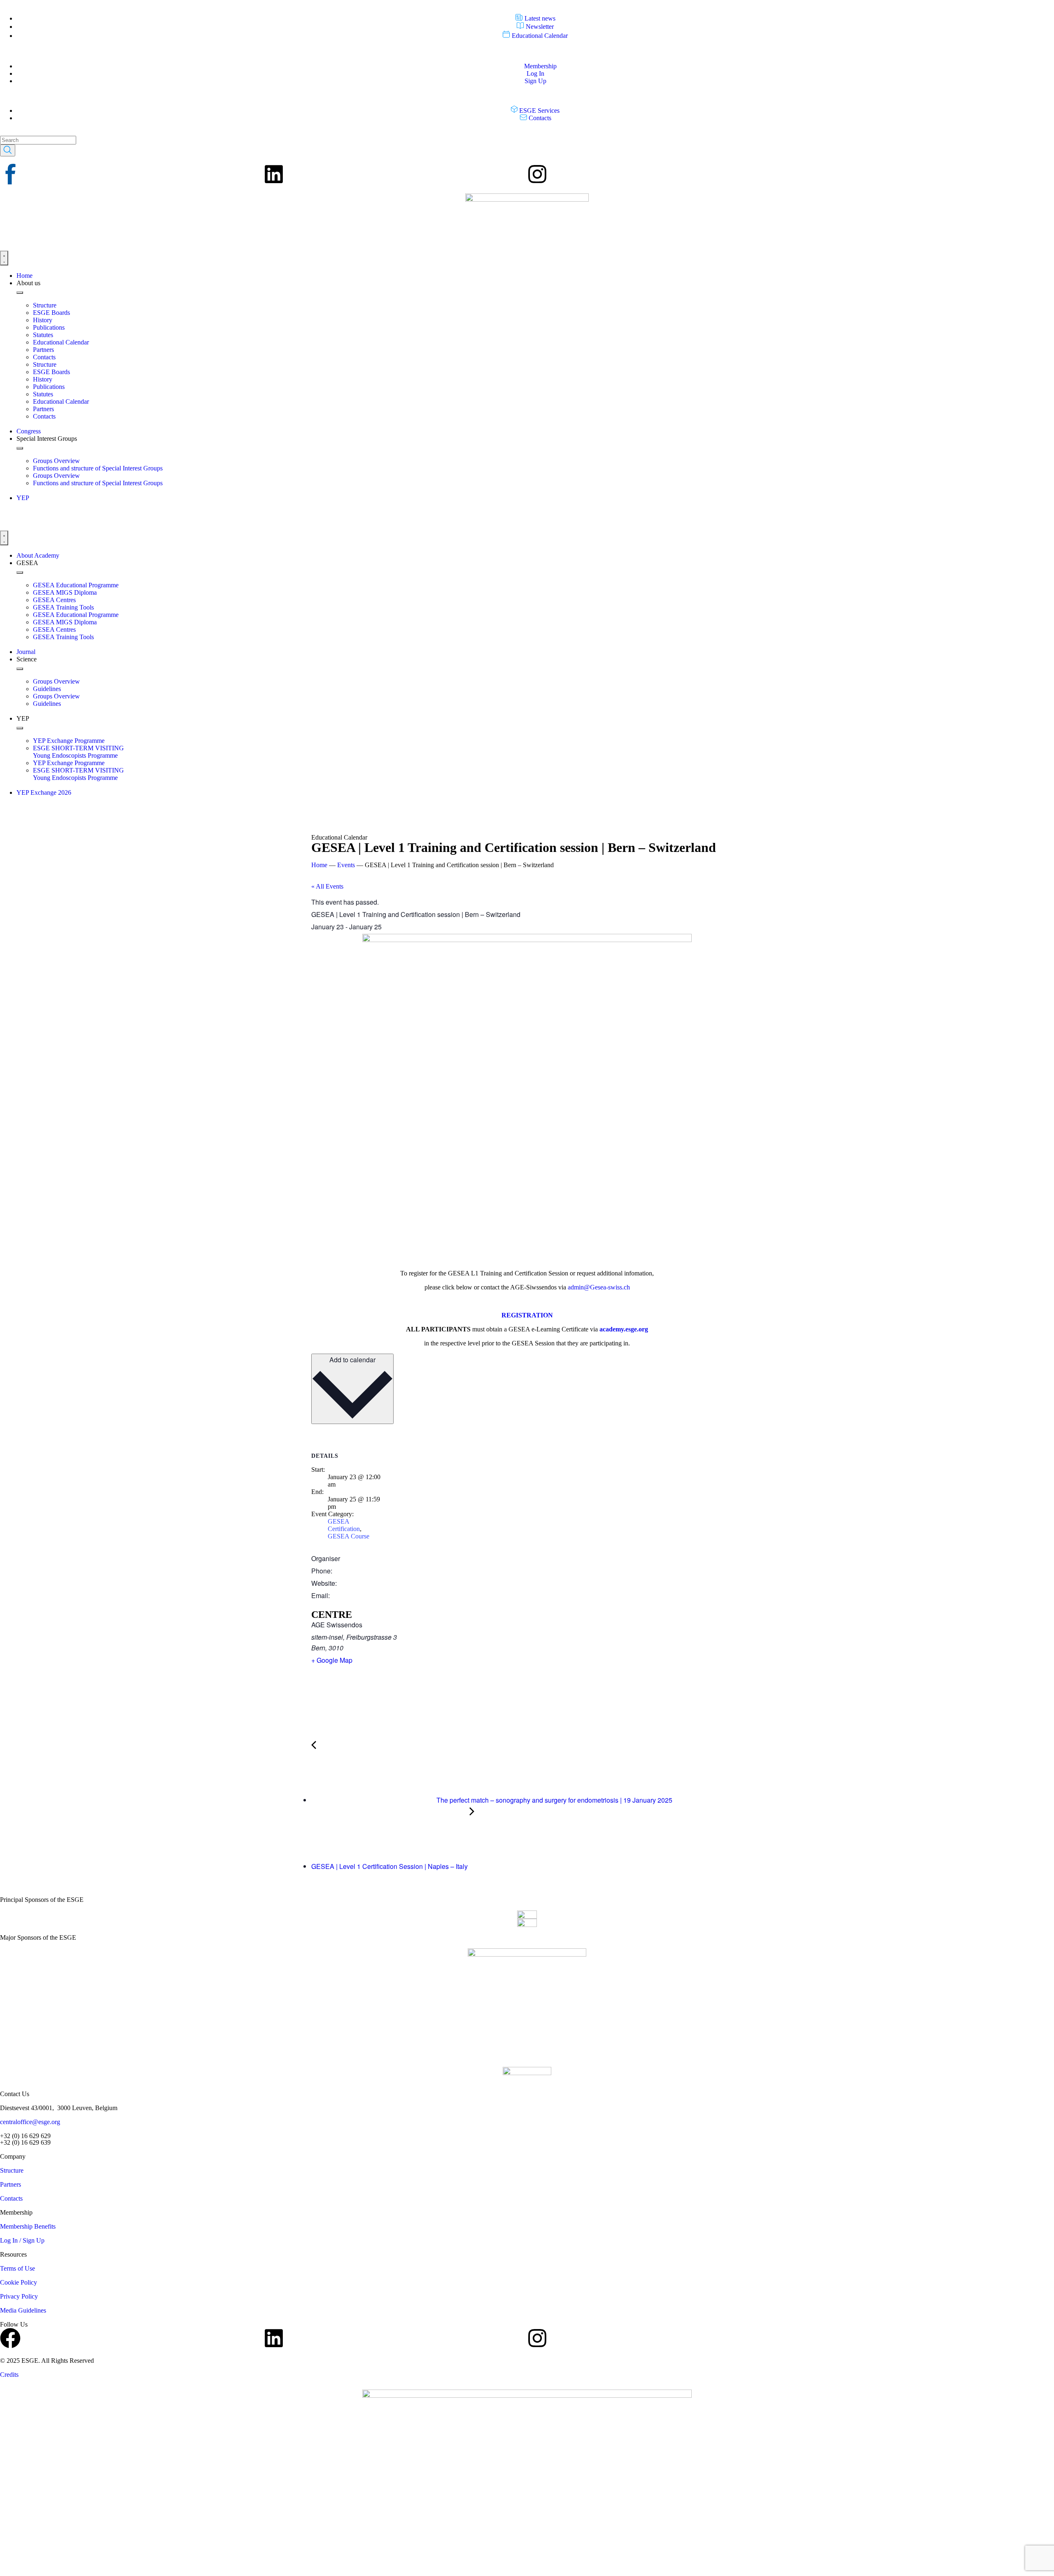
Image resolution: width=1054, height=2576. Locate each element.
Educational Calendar (61, 342)
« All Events (327, 886)
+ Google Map (332, 1660)
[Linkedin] (274, 174)
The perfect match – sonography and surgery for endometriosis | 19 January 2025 (554, 1800)
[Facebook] (10, 2338)
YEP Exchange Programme (69, 741)
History (43, 320)
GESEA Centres (54, 600)
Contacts (44, 357)
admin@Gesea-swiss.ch (599, 1287)
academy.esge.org (624, 1329)
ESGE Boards (51, 313)
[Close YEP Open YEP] (20, 728)
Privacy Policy (19, 2296)
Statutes (43, 335)
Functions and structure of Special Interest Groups (98, 468)
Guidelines (47, 689)
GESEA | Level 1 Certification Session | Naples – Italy (390, 1866)
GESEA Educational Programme (76, 585)
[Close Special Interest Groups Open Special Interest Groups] (20, 448)
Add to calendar (352, 1360)
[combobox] (38, 140)
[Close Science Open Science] (20, 669)
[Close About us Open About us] (20, 293)
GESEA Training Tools (63, 607)
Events (346, 865)
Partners (43, 350)
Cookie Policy (19, 2282)
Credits (9, 2375)
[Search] (8, 150)
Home (319, 865)
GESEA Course (349, 1536)
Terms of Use (17, 2268)
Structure (45, 305)
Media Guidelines (23, 2310)
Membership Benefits (28, 2226)
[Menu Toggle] (4, 258)
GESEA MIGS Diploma (65, 592)
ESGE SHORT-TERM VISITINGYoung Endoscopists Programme (78, 752)
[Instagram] (537, 174)
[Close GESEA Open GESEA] (20, 572)
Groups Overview (56, 461)
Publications (49, 327)
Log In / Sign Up (22, 2240)
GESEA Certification (344, 1525)
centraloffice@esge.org (30, 2122)
